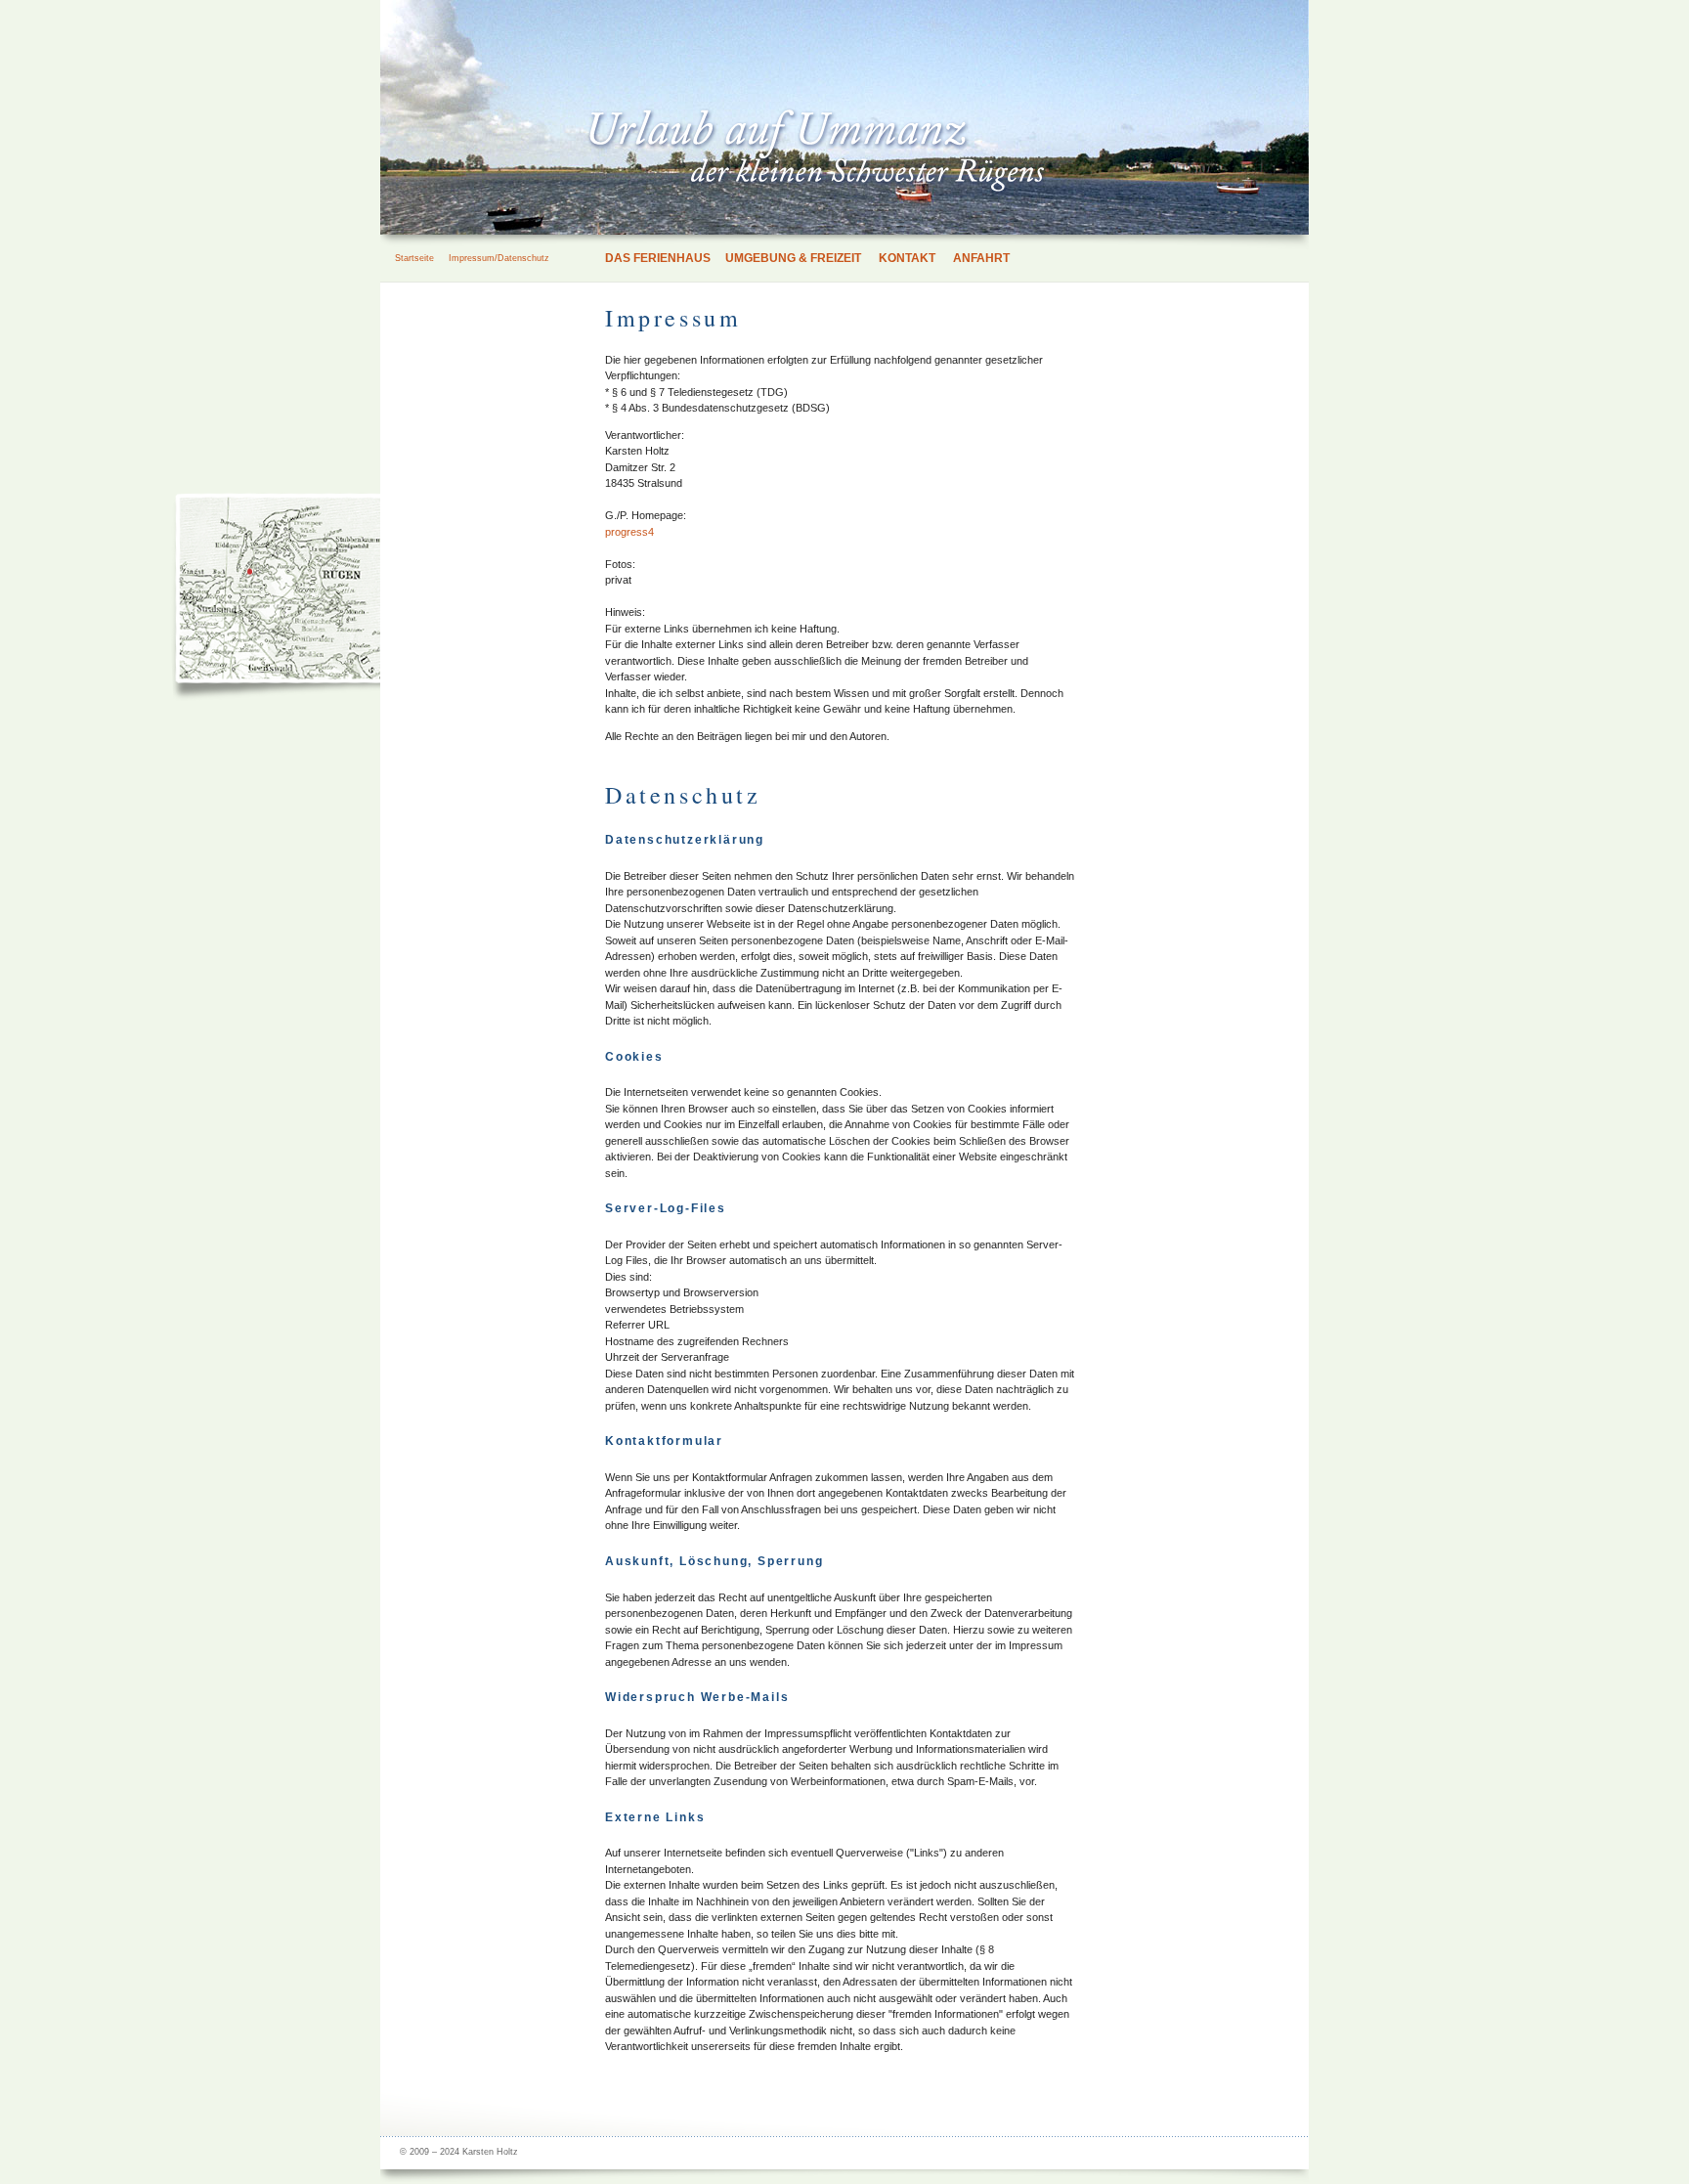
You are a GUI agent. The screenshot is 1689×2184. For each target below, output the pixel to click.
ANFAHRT (981, 258)
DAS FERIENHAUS (658, 258)
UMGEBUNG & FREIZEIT (793, 258)
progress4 (629, 532)
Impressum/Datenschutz (499, 258)
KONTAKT (907, 258)
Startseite (414, 258)
